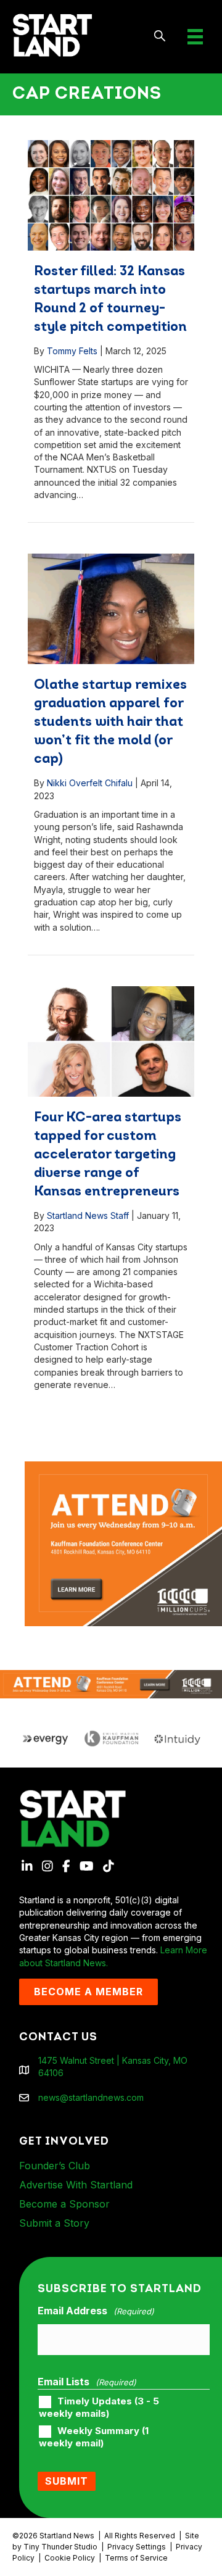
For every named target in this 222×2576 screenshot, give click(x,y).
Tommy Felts (72, 351)
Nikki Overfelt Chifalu (90, 783)
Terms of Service (136, 2558)
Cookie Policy (70, 2558)
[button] (160, 37)
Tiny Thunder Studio (60, 2547)
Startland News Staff (88, 1215)
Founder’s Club (55, 2166)
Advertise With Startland (76, 2185)
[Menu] (195, 37)
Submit (67, 2481)
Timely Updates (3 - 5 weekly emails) (99, 2408)
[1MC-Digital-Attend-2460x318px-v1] (111, 1683)
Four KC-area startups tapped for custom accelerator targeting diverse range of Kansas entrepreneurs (108, 1155)
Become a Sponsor (64, 2204)
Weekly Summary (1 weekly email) (94, 2437)
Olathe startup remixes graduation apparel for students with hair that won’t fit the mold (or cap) (110, 722)
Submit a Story (54, 2223)
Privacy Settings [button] (137, 2547)
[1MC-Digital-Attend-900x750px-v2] (123, 1467)
